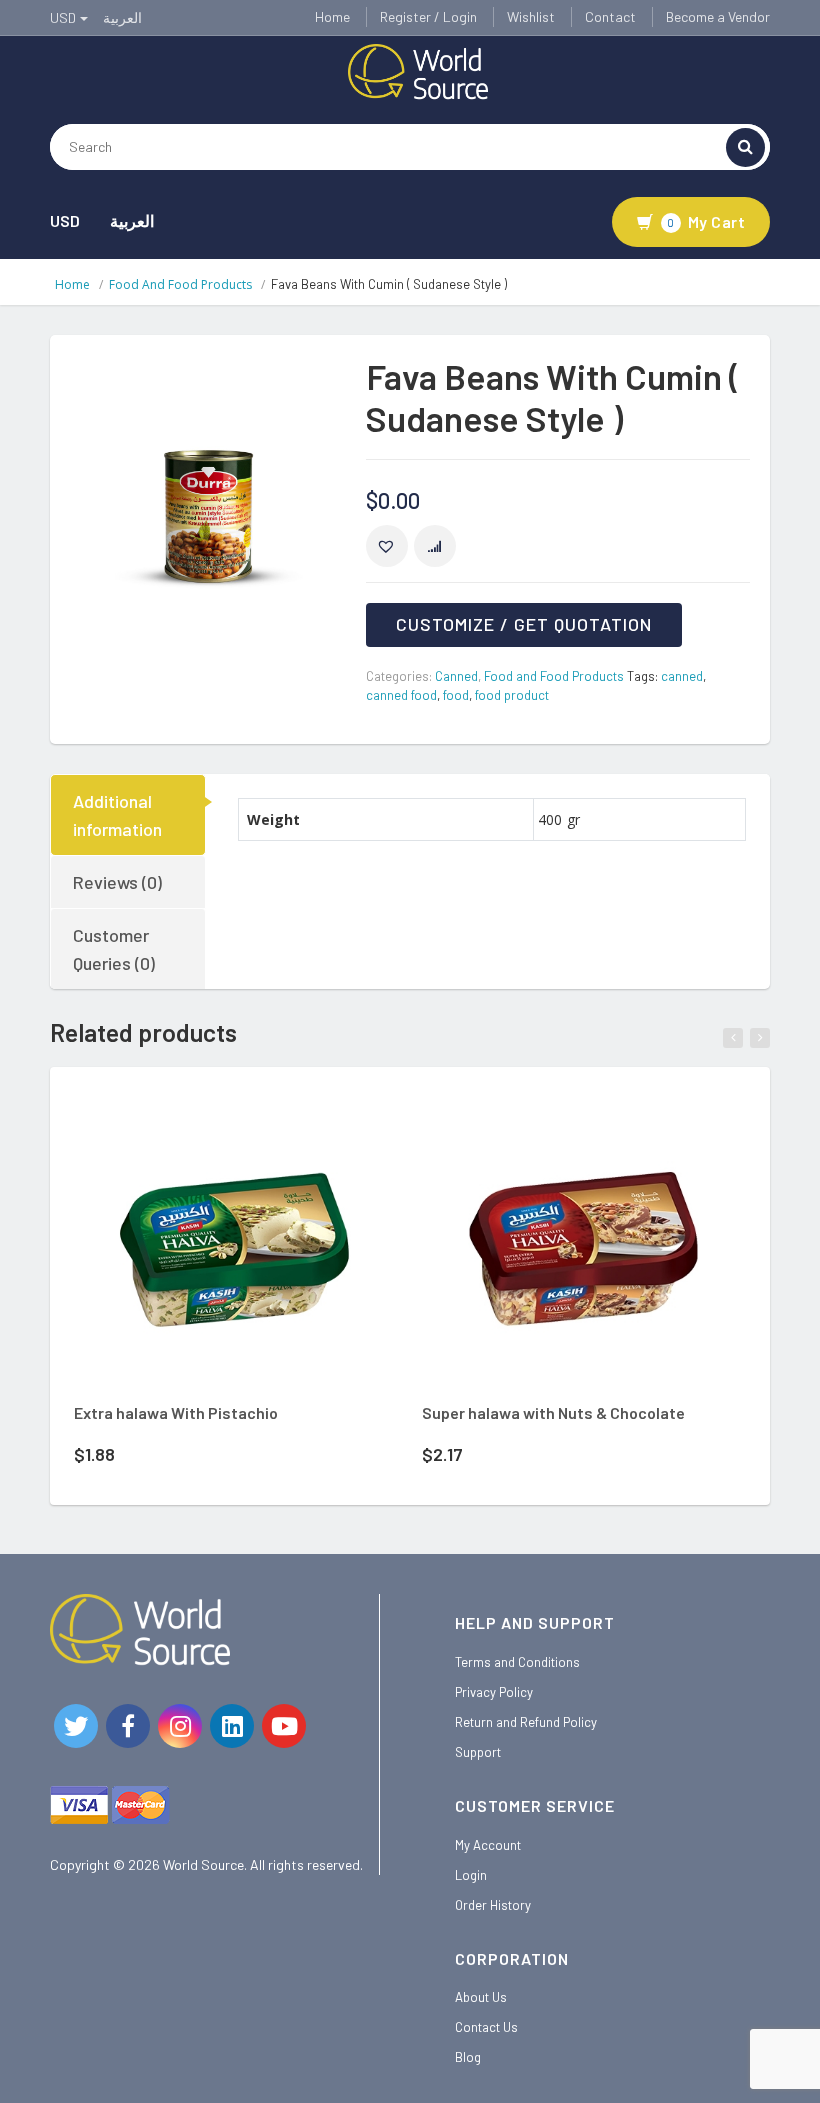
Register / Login (428, 16)
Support (478, 1752)
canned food (401, 695)
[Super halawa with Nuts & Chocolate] (583, 1242)
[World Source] (418, 70)
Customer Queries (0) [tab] (114, 949)
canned (682, 676)
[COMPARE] (435, 546)
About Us (481, 1997)
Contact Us (486, 2027)
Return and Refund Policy (526, 1722)
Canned (456, 676)
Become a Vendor (718, 16)
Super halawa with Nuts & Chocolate (553, 1412)
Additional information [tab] (117, 815)
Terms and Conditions (517, 1662)
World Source (203, 1864)
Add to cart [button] (208, 1119)
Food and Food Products (180, 284)
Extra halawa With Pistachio (176, 1412)
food (456, 695)
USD (65, 220)
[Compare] (293, 1123)
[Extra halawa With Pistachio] (235, 1242)
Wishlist (531, 16)
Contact (610, 16)
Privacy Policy (494, 1692)
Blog (468, 2057)
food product (512, 695)
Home (332, 16)
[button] (387, 546)
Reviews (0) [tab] (117, 882)
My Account (488, 1845)
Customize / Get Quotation (524, 624)
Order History (493, 1905)
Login (471, 1875)
